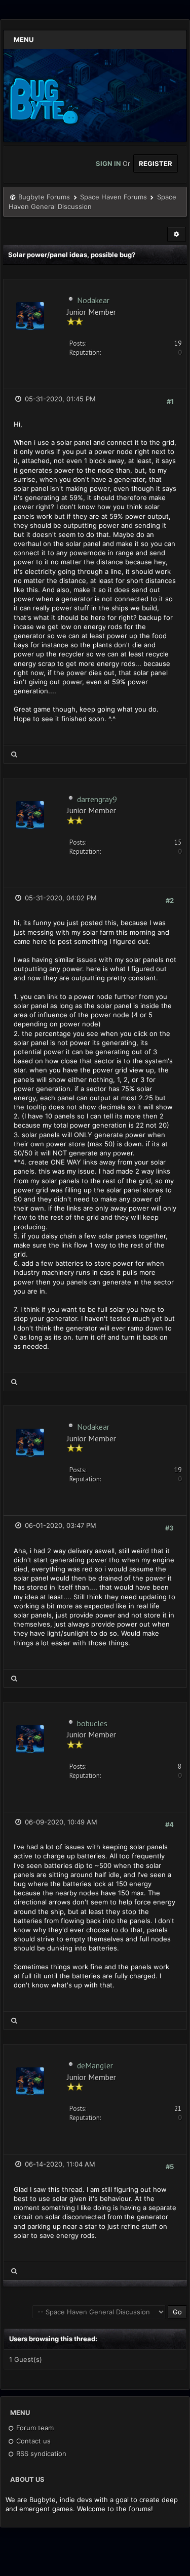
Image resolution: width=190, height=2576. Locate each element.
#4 (169, 1824)
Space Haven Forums (113, 197)
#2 (170, 900)
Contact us (32, 2441)
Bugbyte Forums (44, 197)
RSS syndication (40, 2454)
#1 (170, 401)
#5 (170, 2167)
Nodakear (93, 300)
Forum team (34, 2428)
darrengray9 (97, 799)
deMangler (95, 2065)
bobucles (92, 1723)
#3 (169, 1528)
